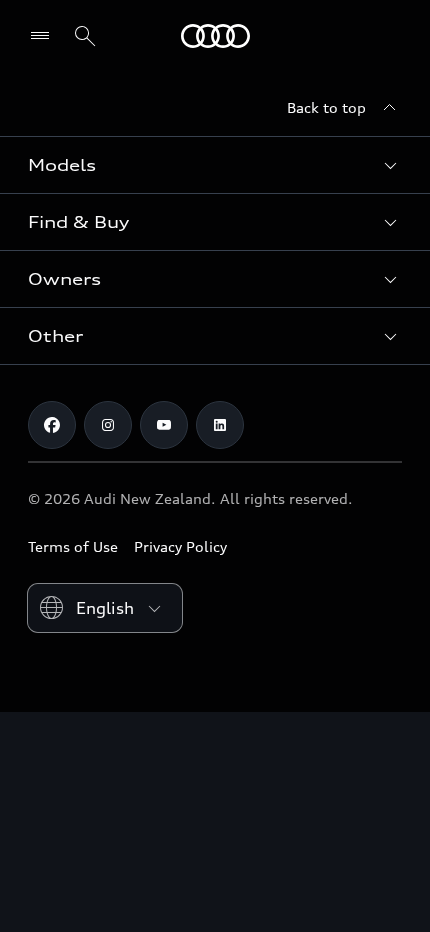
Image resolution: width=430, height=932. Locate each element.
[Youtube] (164, 425)
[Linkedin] (220, 425)
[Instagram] (108, 425)
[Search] (85, 36)
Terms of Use (73, 546)
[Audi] (215, 36)
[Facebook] (52, 425)
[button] (215, 165)
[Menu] (44, 36)
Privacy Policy (180, 546)
